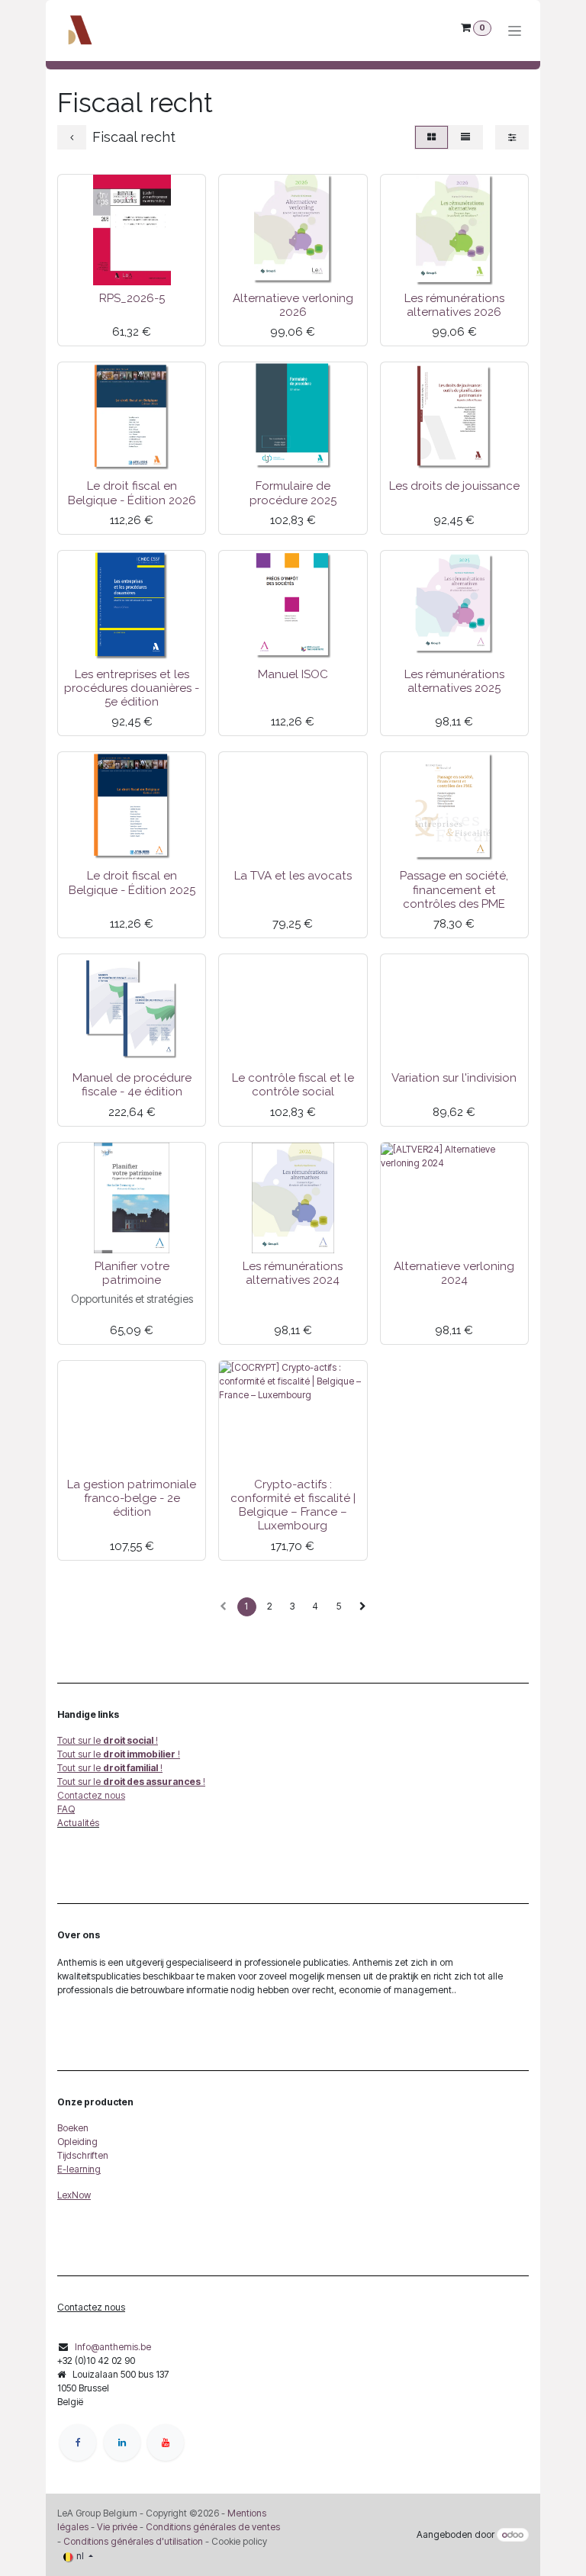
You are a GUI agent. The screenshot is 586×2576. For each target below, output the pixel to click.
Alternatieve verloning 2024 (454, 1273)
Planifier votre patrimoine (132, 1273)
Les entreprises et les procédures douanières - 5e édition (132, 688)
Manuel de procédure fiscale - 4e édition (132, 1085)
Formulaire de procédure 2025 (293, 493)
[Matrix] (431, 137)
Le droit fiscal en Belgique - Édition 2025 (132, 883)
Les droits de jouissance (454, 486)
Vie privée (117, 2527)
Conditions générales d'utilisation (133, 2541)
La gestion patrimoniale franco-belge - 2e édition (132, 1498)
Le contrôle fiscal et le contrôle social (293, 1085)
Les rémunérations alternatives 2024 (293, 1273)
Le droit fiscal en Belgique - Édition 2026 (132, 493)
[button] (80, 267)
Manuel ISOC (293, 674)
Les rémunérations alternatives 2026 (454, 305)
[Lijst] (465, 137)
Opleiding (77, 2142)
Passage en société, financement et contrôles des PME (454, 889)
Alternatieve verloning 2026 (293, 305)
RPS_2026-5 (132, 298)
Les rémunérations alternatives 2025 (454, 681)
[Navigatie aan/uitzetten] (515, 31)
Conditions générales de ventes (212, 2527)
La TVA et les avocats (293, 876)
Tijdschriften (83, 2155)
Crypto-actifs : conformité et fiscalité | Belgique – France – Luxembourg (293, 1505)
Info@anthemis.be (113, 2347)
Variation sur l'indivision (454, 1078)
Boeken (73, 2128)
